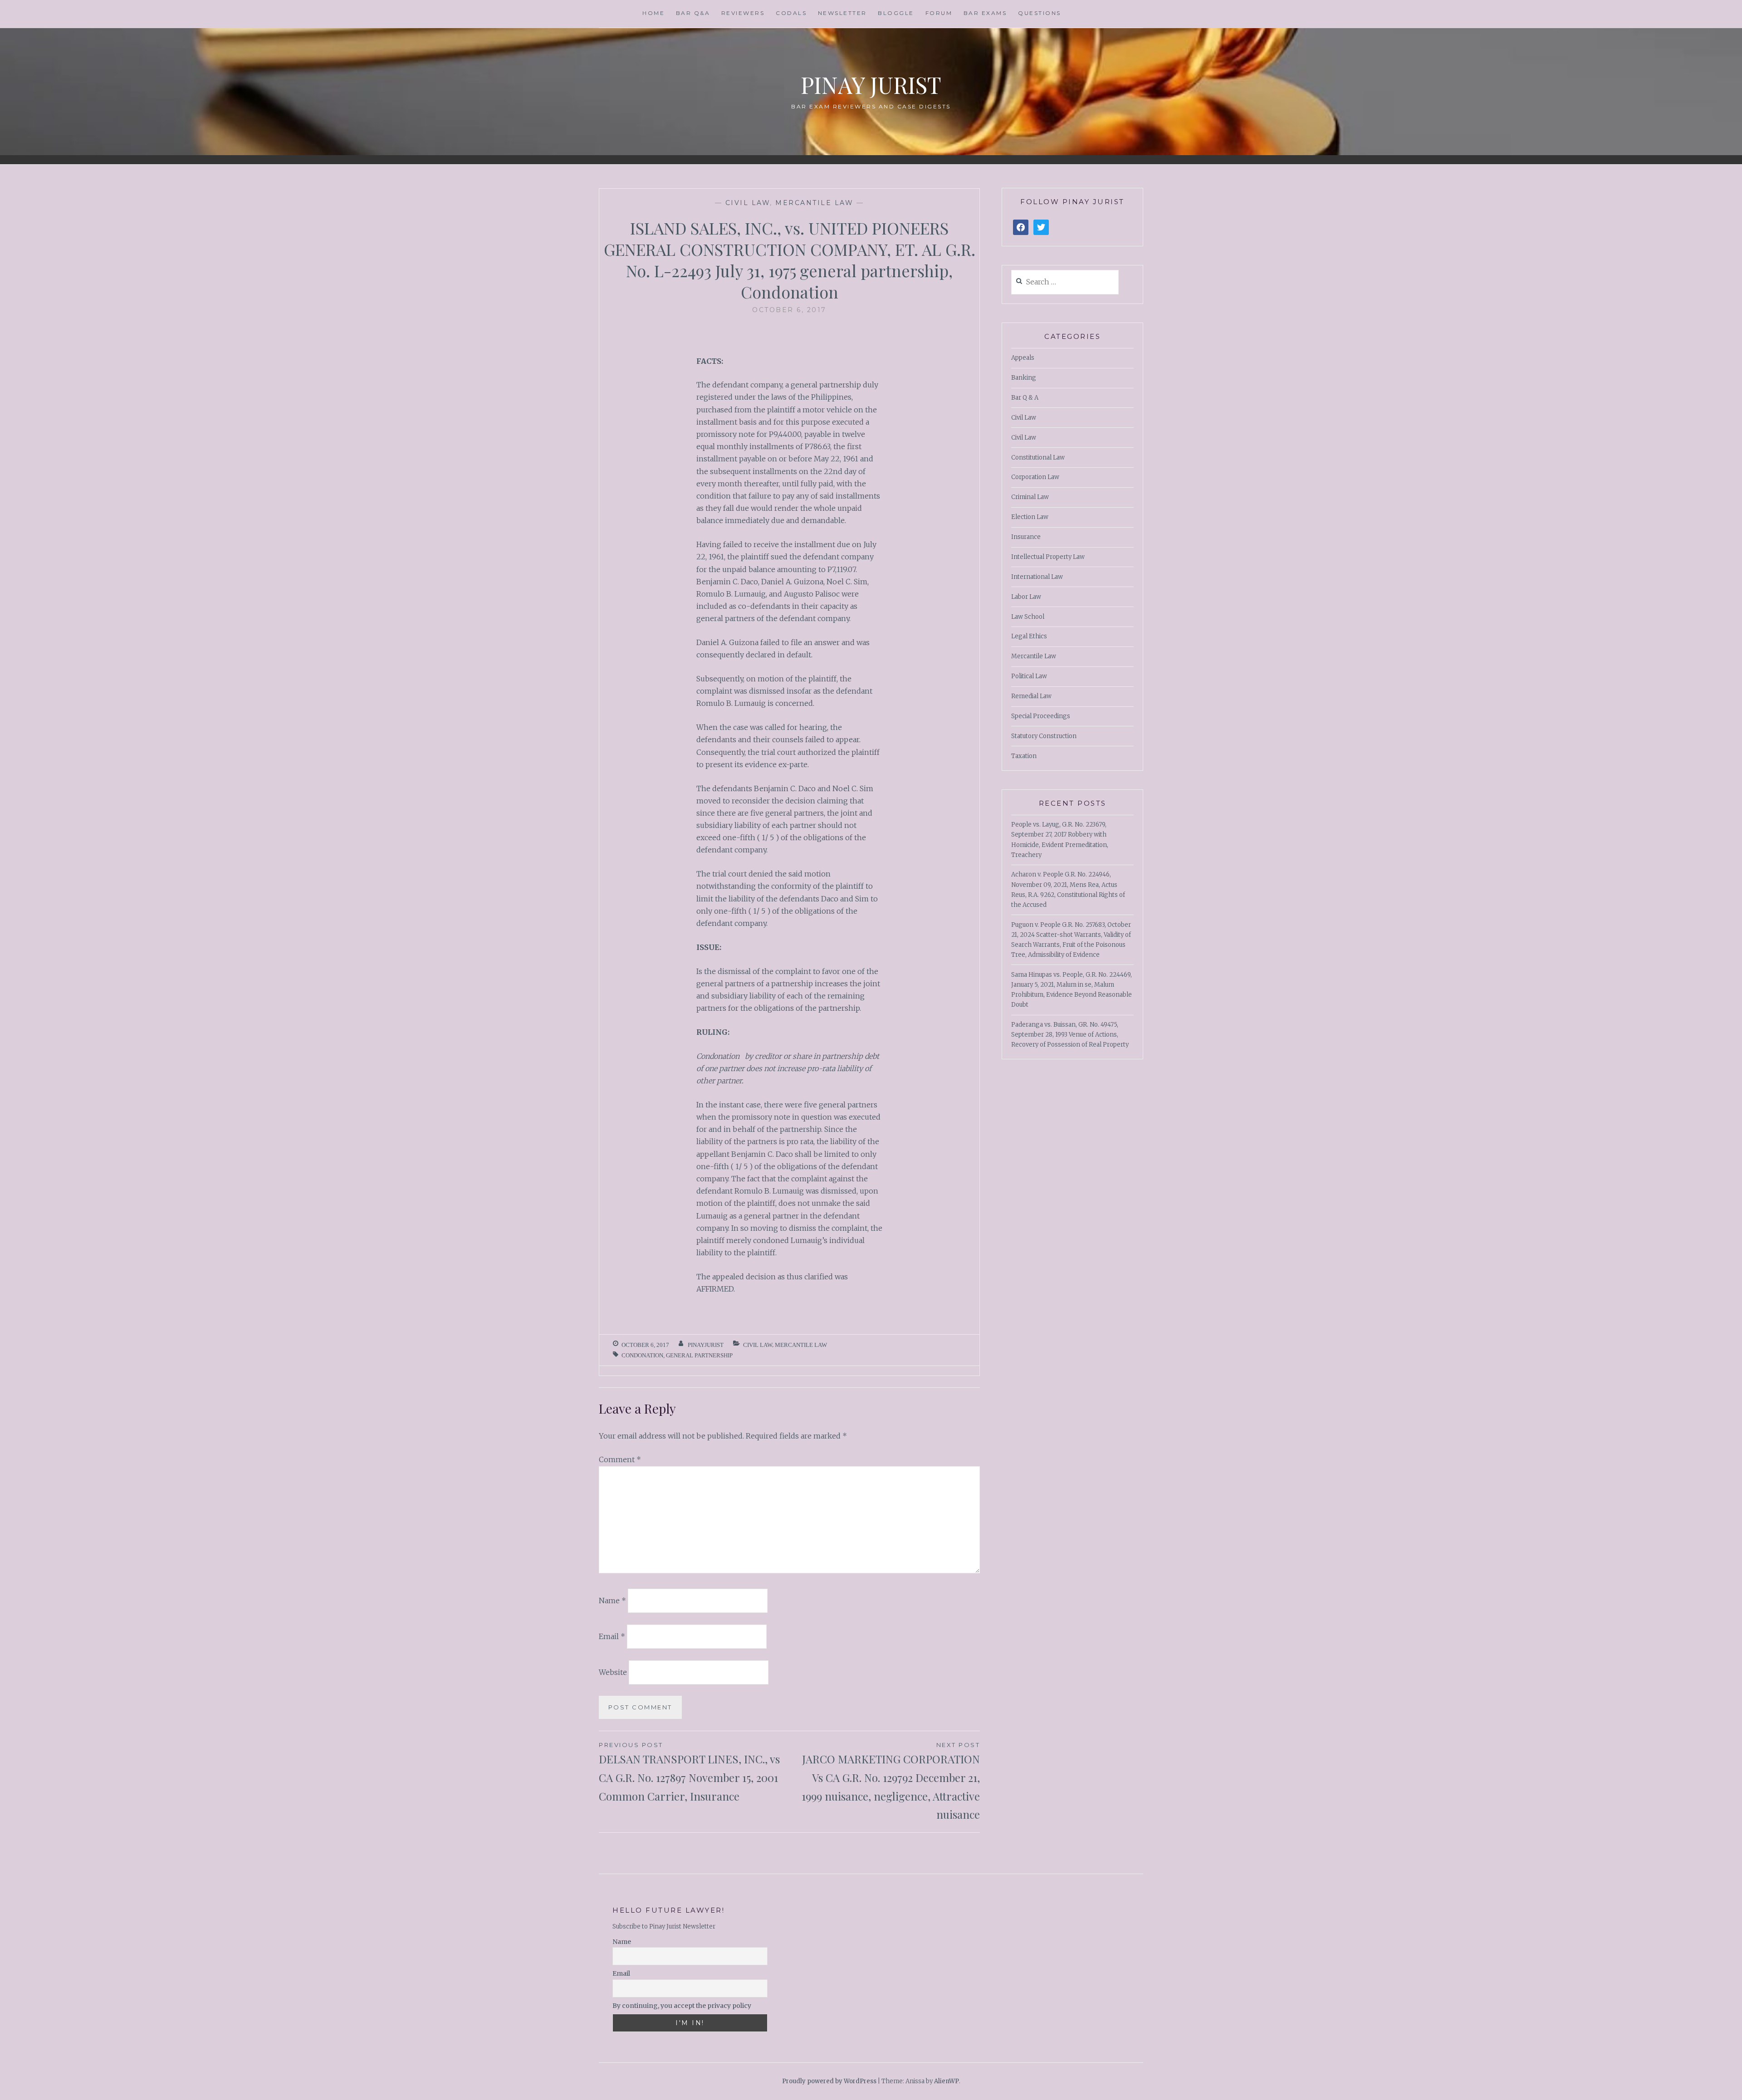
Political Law (1029, 676)
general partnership (699, 1355)
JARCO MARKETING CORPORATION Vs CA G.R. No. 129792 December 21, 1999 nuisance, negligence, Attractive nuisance (891, 1781)
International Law (1037, 577)
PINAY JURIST (871, 85)
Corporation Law (1035, 477)
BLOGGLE (896, 13)
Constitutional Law (1038, 458)
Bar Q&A (693, 13)
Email (612, 1636)
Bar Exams (985, 13)
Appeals (1023, 358)
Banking (1024, 378)
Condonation (642, 1355)
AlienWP (947, 2081)
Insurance (1026, 537)
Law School (1028, 617)
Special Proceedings (1041, 716)
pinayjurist (706, 1345)
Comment (620, 1459)
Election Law (1030, 517)
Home (653, 13)
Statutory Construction (1044, 736)
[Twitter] (1041, 228)
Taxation (1024, 756)
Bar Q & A (1025, 398)
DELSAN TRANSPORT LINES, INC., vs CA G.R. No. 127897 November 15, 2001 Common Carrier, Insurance (689, 1772)
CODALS (791, 13)
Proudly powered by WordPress (829, 2081)
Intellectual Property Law (1048, 557)
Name (612, 1601)
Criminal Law (1030, 497)
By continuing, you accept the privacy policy (682, 2006)
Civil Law (748, 203)
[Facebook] (1021, 228)
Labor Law (1026, 597)
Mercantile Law (814, 203)
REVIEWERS (743, 13)
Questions (1040, 13)
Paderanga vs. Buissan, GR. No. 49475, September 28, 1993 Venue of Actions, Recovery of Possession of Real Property (1070, 1035)
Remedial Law (1031, 696)
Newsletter (842, 13)
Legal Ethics (1029, 636)
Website (613, 1672)
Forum (939, 13)
